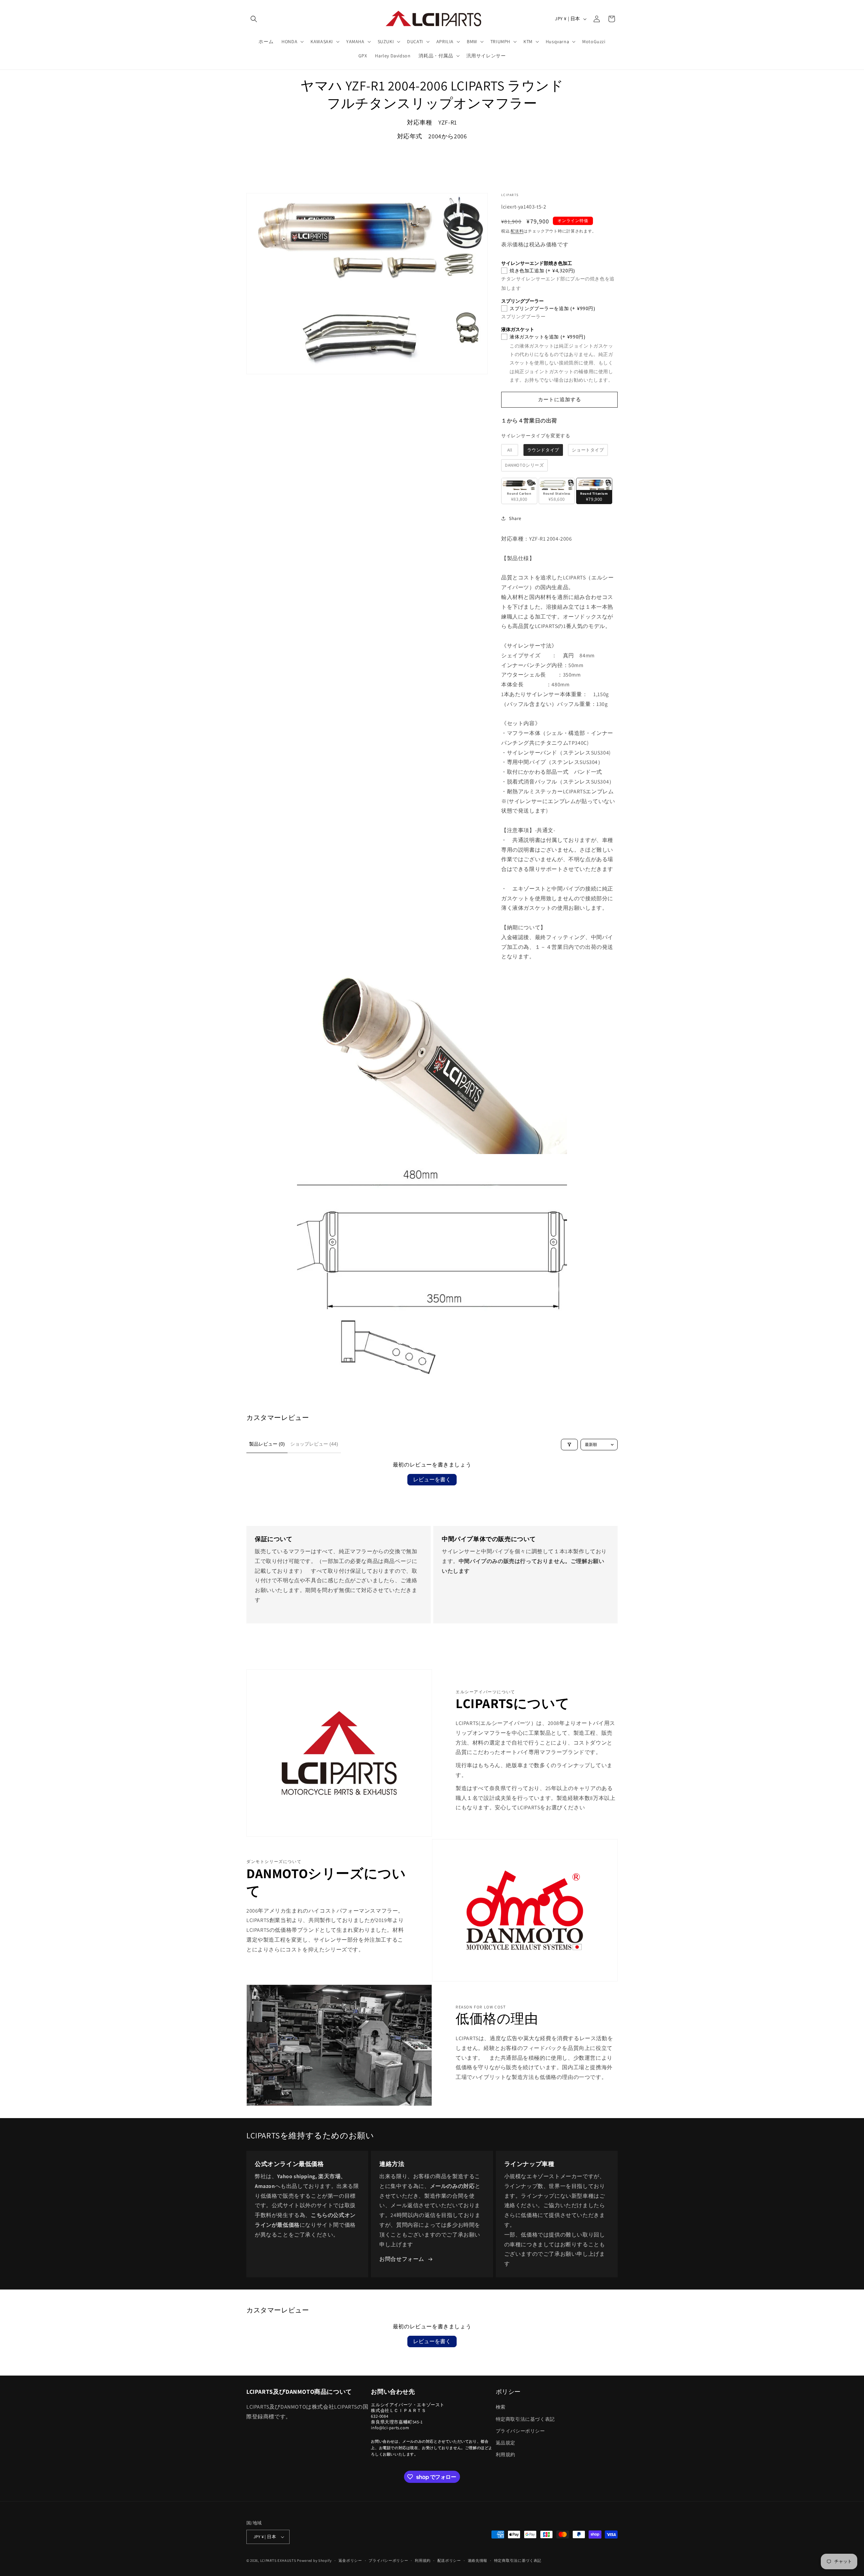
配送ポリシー (449, 2560)
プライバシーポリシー (520, 2431)
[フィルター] (569, 1445)
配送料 (517, 231)
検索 (501, 2407)
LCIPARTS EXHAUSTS (278, 2560)
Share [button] (515, 518)
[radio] (510, 450)
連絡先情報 (478, 2560)
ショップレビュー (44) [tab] (314, 1444)
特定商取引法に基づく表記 (525, 2419)
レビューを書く (432, 1479)
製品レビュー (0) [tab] (267, 1444)
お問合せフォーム (402, 2259)
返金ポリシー (350, 2560)
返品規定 (506, 2443)
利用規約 (506, 2455)
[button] (254, 19)
